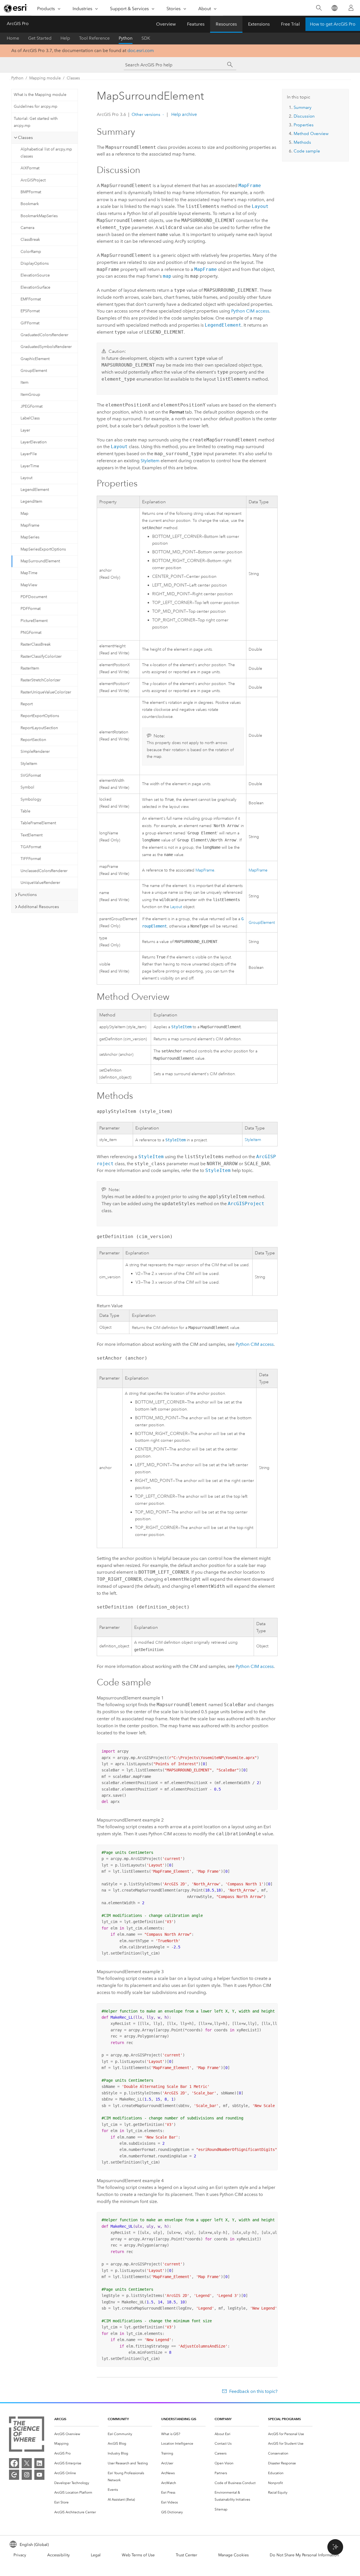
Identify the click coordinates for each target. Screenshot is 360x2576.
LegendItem (31, 501)
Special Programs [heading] (284, 2419)
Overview (166, 24)
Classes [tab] (25, 138)
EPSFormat (30, 311)
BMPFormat (31, 192)
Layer (25, 430)
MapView (29, 585)
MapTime (29, 573)
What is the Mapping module (40, 95)
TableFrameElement (38, 823)
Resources (226, 24)
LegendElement (35, 490)
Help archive (184, 114)
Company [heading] (223, 2419)
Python (126, 38)
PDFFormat (31, 609)
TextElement (31, 835)
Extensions (259, 24)
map (167, 276)
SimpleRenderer (35, 752)
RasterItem (30, 668)
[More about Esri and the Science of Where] (27, 2435)
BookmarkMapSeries (39, 216)
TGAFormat (31, 847)
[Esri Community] (14, 2475)
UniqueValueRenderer (40, 883)
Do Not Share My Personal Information (304, 2555)
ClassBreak (30, 240)
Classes (73, 78)
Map (24, 514)
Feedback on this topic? (253, 2391)
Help (65, 38)
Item (24, 382)
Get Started (40, 38)
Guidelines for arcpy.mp (36, 106)
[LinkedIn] (39, 2463)
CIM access (250, 311)
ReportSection (33, 740)
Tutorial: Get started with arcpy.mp (36, 122)
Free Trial (290, 24)
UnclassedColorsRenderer (44, 871)
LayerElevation (34, 442)
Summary (302, 107)
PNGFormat (31, 633)
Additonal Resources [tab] (39, 907)
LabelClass (30, 418)
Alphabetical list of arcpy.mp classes (46, 153)
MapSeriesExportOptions (43, 549)
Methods (302, 142)
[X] (27, 2463)
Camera (27, 228)
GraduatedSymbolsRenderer (46, 347)
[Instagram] (27, 2475)
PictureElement (34, 621)
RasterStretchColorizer (40, 680)
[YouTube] (39, 2475)
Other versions (146, 114)
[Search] (319, 8)
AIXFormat (30, 168)
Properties (304, 125)
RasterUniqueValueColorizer (46, 692)
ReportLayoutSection (39, 728)
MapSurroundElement (40, 561)
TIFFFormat (31, 859)
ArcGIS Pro (18, 23)
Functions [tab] (27, 895)
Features (196, 24)
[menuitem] (76, 2434)
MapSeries (30, 537)
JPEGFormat (31, 406)
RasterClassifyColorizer (41, 656)
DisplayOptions (35, 263)
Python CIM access (255, 1344)
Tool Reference (94, 38)
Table (25, 811)
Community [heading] (118, 2419)
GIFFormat (30, 323)
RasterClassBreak (36, 644)
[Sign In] (351, 8)
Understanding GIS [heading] (179, 2419)
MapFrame (30, 525)
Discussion (304, 116)
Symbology (31, 799)
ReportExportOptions (40, 716)
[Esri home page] (16, 8)
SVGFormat (31, 775)
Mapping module (45, 78)
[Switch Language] (334, 8)
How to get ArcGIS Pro (333, 24)
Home (13, 38)
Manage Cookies (233, 2555)
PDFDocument (34, 597)
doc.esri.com (141, 50)
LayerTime (30, 466)
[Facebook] (14, 2463)
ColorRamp (31, 252)
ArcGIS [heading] (60, 2419)
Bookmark (30, 204)
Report (27, 704)
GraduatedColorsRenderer (44, 335)
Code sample (307, 151)
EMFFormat (31, 299)
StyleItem (29, 764)
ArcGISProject (33, 180)
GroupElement (34, 371)
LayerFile (29, 454)
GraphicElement (35, 359)
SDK (146, 38)
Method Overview (311, 134)
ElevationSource (35, 275)
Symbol (27, 787)
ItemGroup (30, 395)
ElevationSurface (35, 287)
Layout (26, 478)
